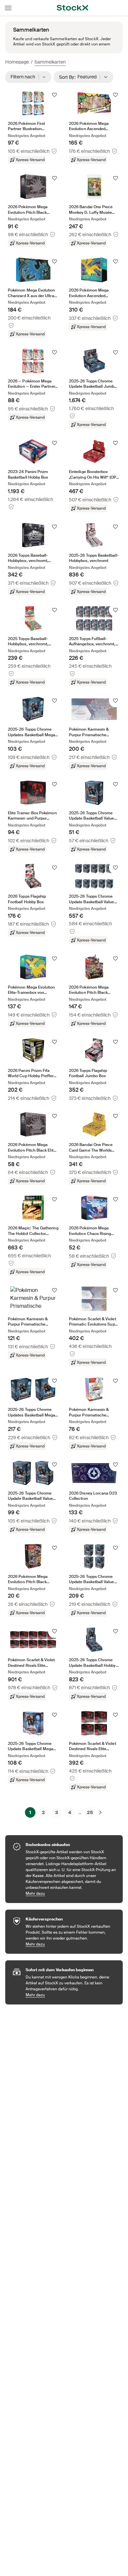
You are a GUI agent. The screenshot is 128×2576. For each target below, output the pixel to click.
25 (90, 1812)
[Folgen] (54, 95)
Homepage (17, 62)
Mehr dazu (71, 1893)
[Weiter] (100, 1812)
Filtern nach (25, 77)
